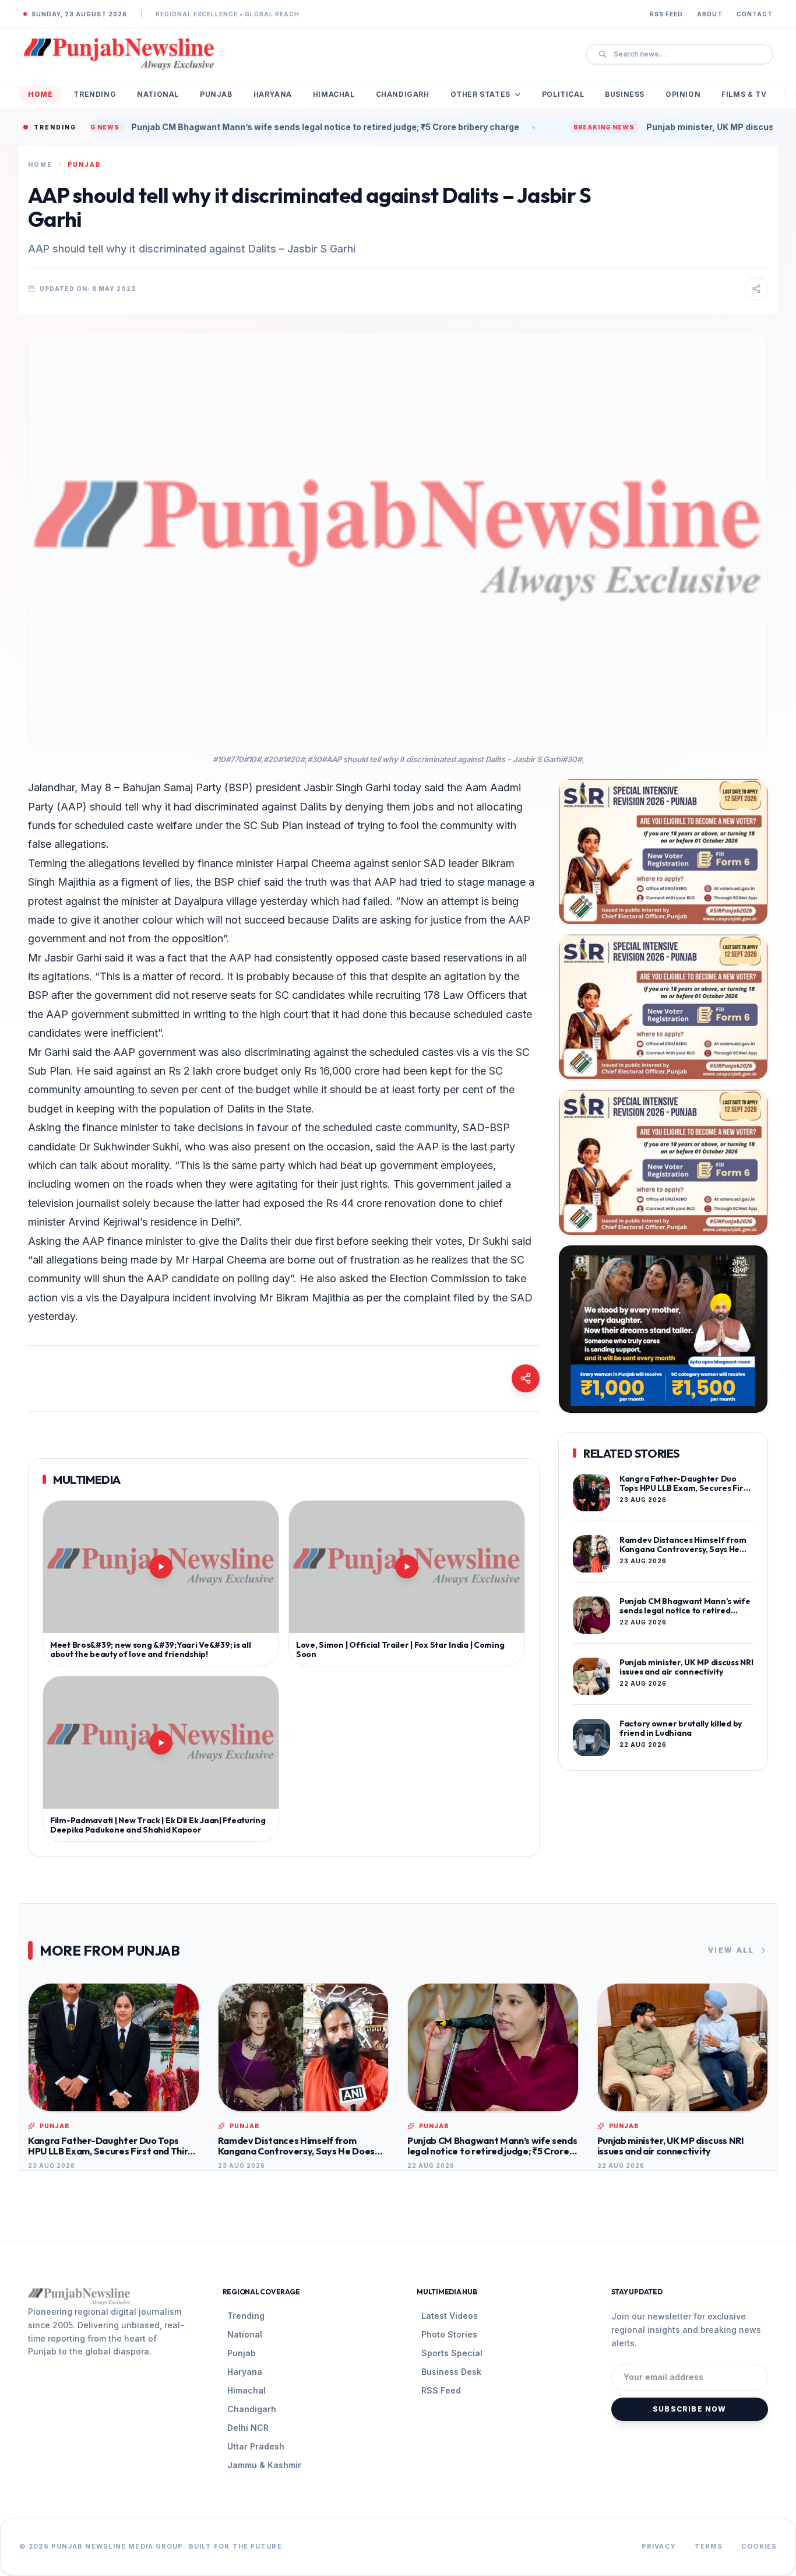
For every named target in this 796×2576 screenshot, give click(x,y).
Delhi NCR (248, 2428)
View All (731, 1950)
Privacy (659, 2546)
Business (625, 94)
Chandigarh (403, 94)
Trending (95, 94)
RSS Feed (666, 14)
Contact (755, 14)
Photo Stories (449, 2334)
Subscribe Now (690, 2409)
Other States (480, 94)
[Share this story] (756, 289)
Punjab (216, 94)
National (158, 94)
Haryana (273, 94)
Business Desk (451, 2372)
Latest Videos (450, 2316)
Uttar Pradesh (256, 2446)
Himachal (334, 94)
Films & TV (744, 94)
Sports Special (452, 2353)
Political (563, 94)
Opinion (683, 94)
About (710, 14)
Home (40, 94)
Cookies (759, 2546)
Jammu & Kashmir (264, 2465)
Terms (709, 2546)
